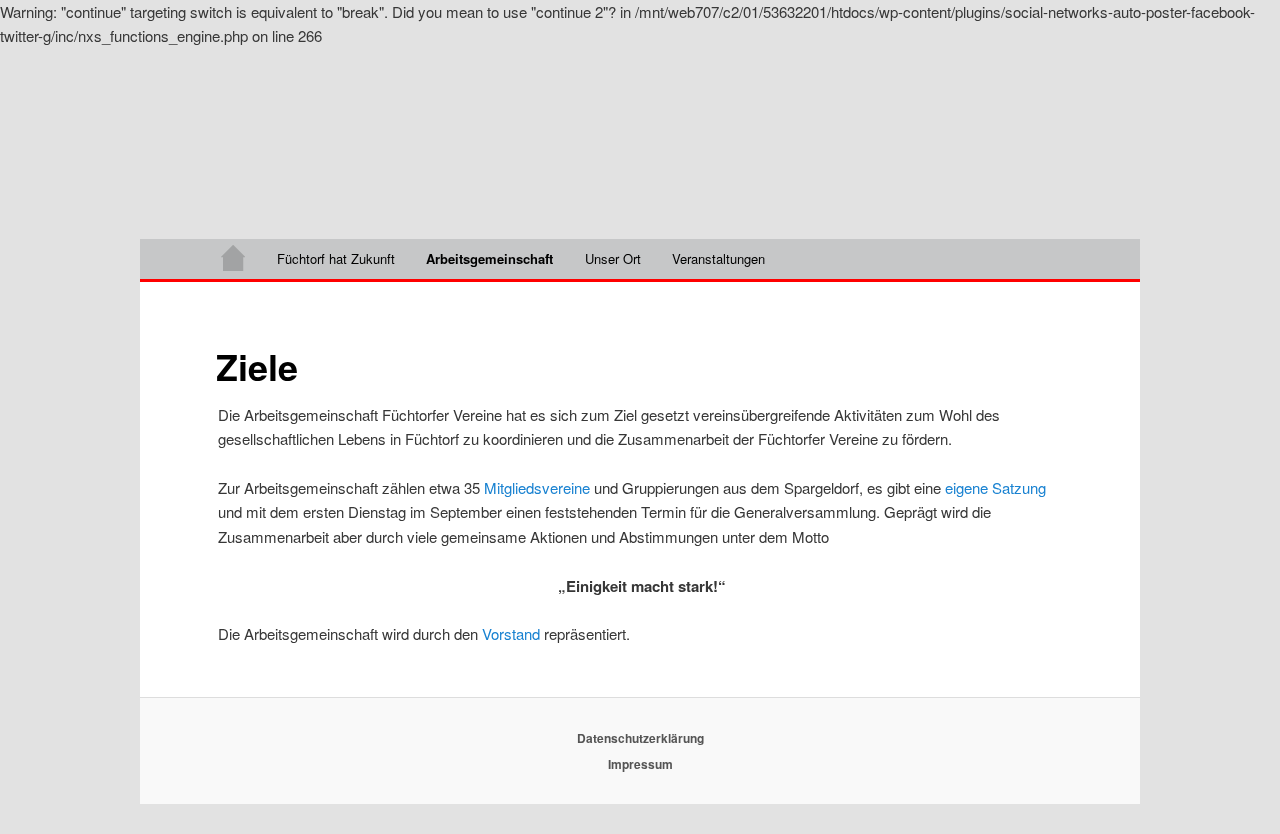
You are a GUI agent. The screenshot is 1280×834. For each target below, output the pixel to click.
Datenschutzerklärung (640, 738)
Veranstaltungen (718, 258)
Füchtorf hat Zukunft (336, 258)
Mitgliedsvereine (537, 487)
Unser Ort (613, 258)
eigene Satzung (995, 487)
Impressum (640, 764)
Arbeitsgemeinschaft (489, 258)
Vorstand (511, 633)
